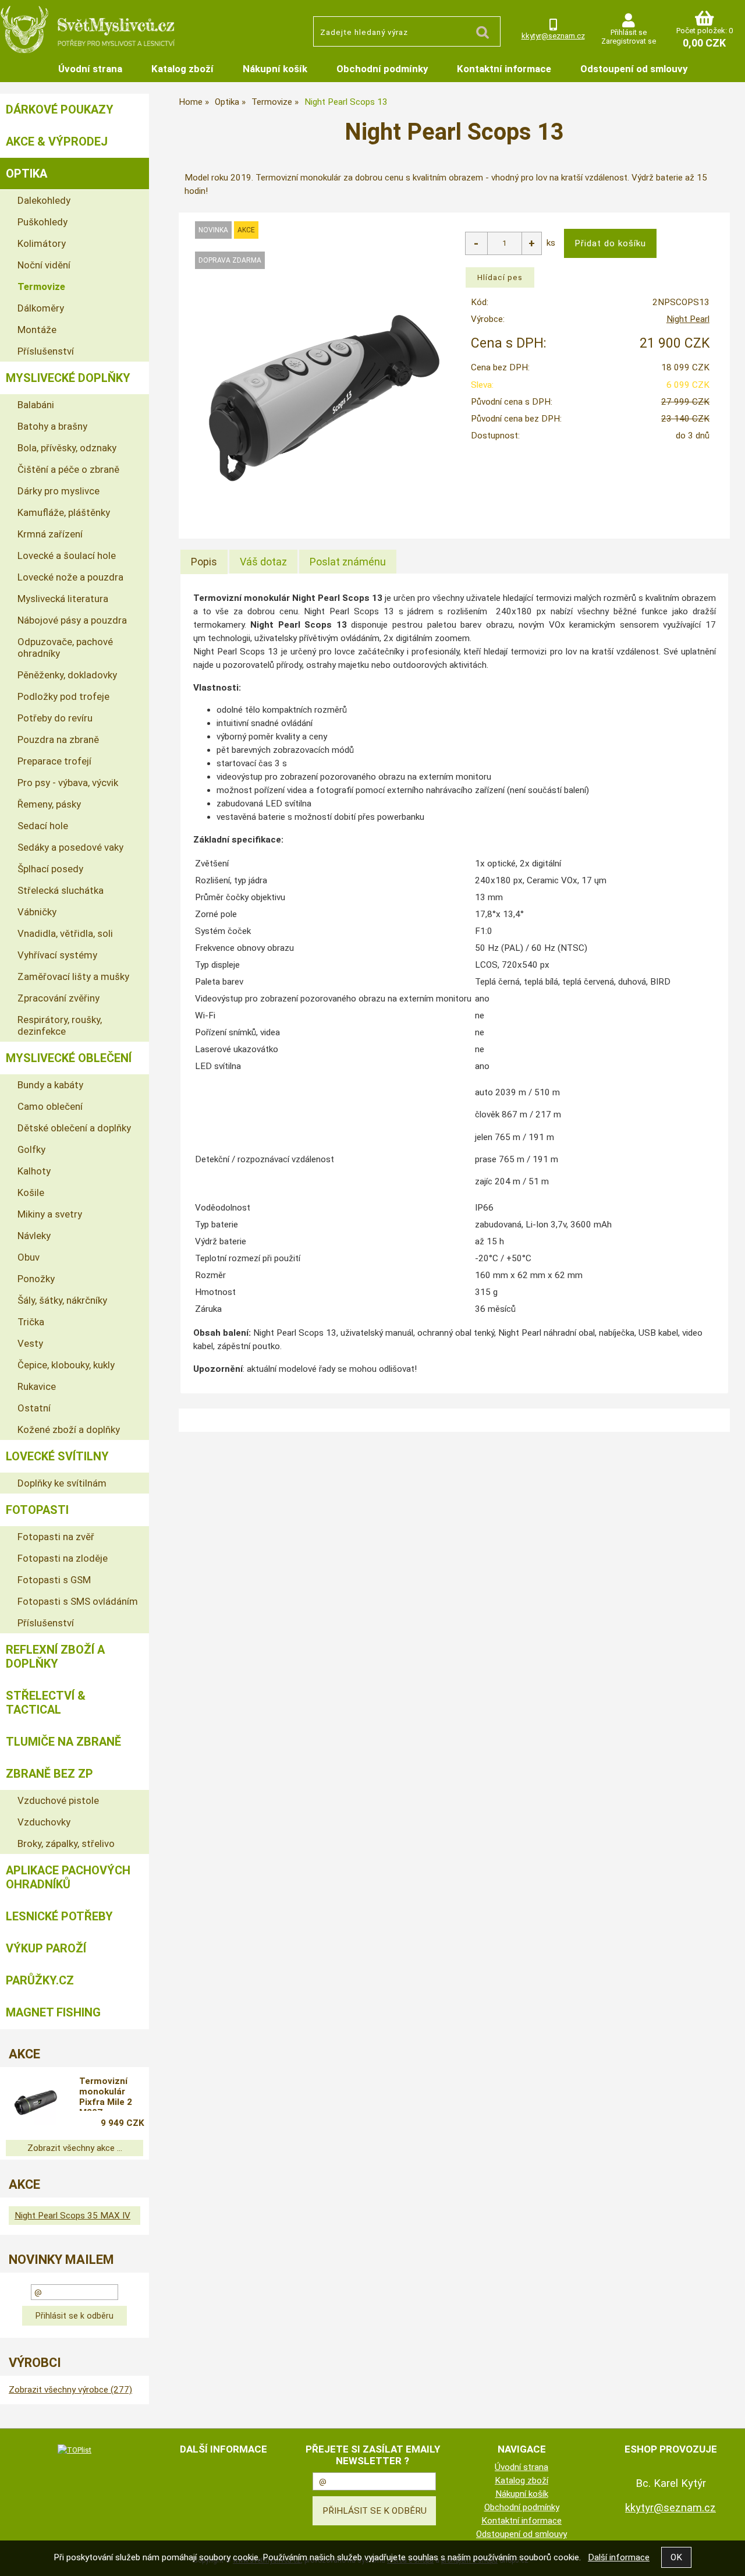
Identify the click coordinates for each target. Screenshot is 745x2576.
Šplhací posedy (50, 869)
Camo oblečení (50, 1106)
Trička (31, 1322)
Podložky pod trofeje (63, 696)
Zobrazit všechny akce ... (75, 2148)
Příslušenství (46, 351)
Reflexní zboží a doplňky (55, 1657)
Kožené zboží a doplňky (69, 1429)
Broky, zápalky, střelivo (66, 1843)
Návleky (34, 1236)
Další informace (619, 2557)
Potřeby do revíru (55, 718)
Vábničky (37, 912)
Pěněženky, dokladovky (67, 675)
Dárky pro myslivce (58, 491)
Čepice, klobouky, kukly (66, 1365)
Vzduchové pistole (58, 1800)
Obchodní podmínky (382, 69)
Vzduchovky (44, 1822)
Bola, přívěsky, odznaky (67, 448)
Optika (26, 174)
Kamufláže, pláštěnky (64, 512)
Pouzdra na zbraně (58, 739)
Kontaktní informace (504, 69)
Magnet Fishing (53, 2012)
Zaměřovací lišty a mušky (73, 976)
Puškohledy (42, 222)
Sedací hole (43, 826)
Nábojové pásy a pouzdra (72, 620)
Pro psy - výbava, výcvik (68, 783)
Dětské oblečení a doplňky (74, 1128)
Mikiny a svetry (50, 1214)
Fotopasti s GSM (54, 1580)
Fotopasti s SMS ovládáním (78, 1601)
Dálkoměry (41, 308)
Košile (31, 1193)
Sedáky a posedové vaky (70, 847)
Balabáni (36, 405)
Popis (204, 562)
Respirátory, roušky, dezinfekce (60, 1025)
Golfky (31, 1149)
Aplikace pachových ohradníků (68, 1877)
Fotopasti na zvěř (56, 1537)
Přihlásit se (629, 32)
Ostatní (34, 1408)
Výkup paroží (46, 1948)
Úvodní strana (90, 69)
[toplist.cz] (74, 2450)
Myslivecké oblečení (69, 1058)
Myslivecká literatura (63, 599)
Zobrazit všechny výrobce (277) (70, 2390)
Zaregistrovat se (629, 41)
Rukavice (37, 1386)
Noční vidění (44, 265)
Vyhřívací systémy (57, 955)
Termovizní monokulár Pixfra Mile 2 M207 (106, 2093)
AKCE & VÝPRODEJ (57, 141)
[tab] (204, 562)
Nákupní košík (275, 69)
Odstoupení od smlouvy (634, 69)
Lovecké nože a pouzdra (70, 577)
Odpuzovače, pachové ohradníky (65, 647)
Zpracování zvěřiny (58, 998)
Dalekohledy (44, 200)
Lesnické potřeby (59, 1916)
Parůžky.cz (40, 1980)
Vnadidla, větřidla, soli (65, 933)
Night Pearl (688, 319)
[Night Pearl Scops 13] (324, 398)
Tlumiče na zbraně (63, 1742)
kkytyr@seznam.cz (553, 36)
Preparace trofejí (54, 761)
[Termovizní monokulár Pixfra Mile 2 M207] (36, 2103)
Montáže (37, 330)
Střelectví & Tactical (46, 1703)
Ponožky (36, 1279)
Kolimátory (42, 243)
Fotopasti (37, 1510)
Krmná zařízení (50, 534)
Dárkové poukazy (60, 109)
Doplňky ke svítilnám (62, 1483)
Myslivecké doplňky (68, 378)
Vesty (30, 1343)
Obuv (29, 1257)
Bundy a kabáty (50, 1085)
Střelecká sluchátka (61, 890)
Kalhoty (34, 1171)
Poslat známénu (348, 562)
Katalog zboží (182, 69)
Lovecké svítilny (57, 1456)
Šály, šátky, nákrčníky (62, 1300)
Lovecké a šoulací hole (67, 555)
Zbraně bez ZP (49, 1774)
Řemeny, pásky (49, 804)
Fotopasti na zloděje (63, 1558)
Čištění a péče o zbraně (68, 469)
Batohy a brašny (52, 426)
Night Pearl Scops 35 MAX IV (72, 2216)
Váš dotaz (263, 562)
